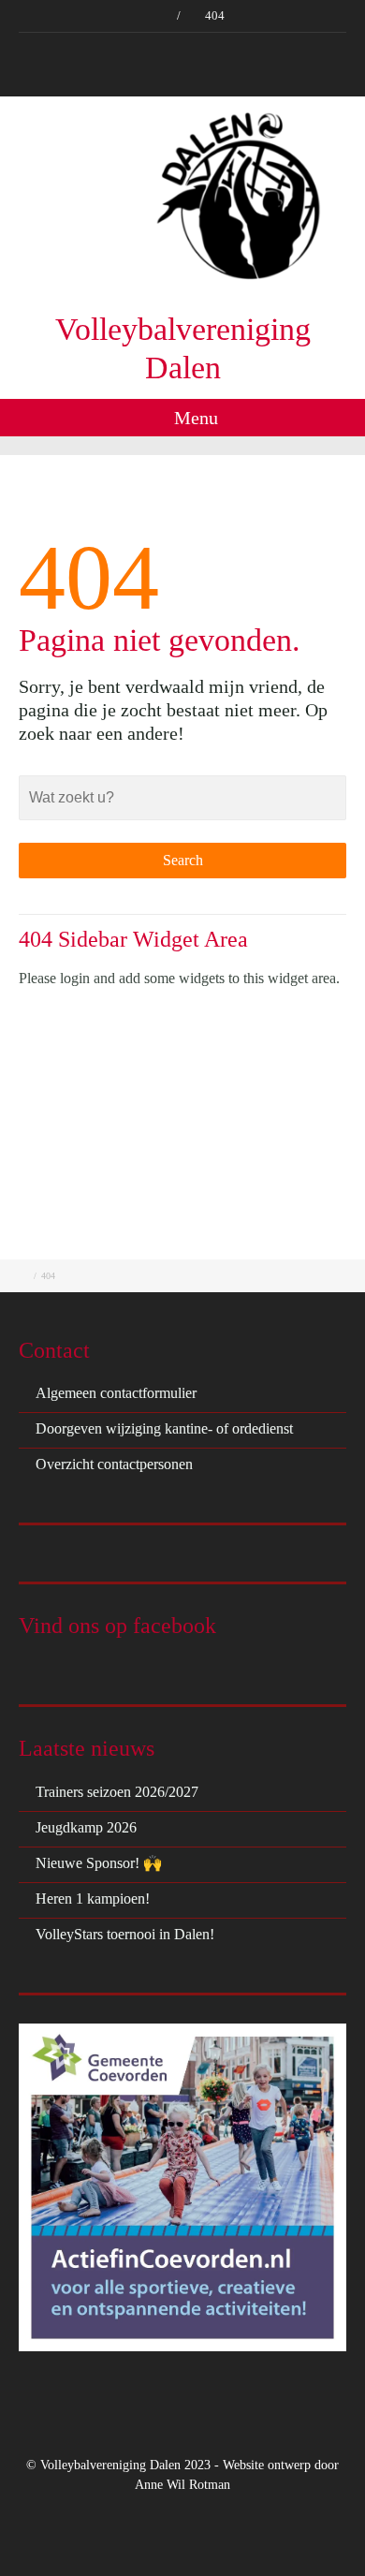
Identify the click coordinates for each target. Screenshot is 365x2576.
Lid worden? (183, 48)
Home (55, 48)
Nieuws (110, 48)
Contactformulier (280, 48)
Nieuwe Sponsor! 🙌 (99, 1863)
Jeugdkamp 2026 (86, 1827)
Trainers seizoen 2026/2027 (117, 1792)
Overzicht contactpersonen (114, 1464)
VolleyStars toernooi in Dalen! (125, 1934)
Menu (194, 418)
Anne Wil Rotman (182, 2485)
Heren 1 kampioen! (93, 1899)
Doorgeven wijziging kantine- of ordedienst (164, 1428)
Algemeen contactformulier (116, 1393)
